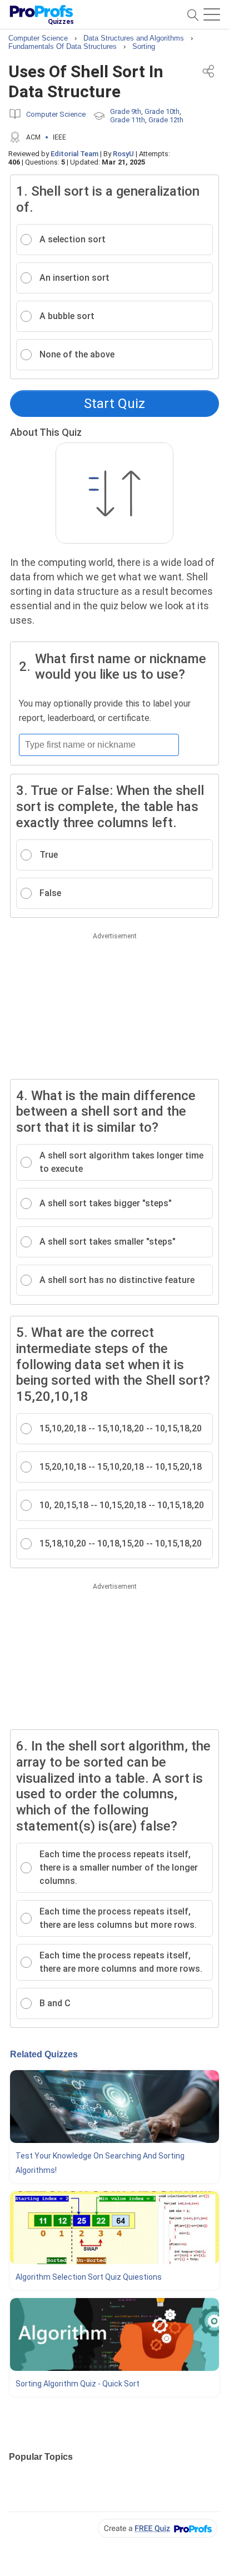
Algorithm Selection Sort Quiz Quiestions (89, 2277)
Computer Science (56, 114)
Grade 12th (166, 120)
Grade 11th (128, 120)
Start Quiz (114, 404)
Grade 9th (126, 111)
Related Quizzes (44, 2054)
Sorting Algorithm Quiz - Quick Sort (78, 2384)
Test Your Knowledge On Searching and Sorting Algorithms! (100, 2163)
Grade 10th (162, 111)
